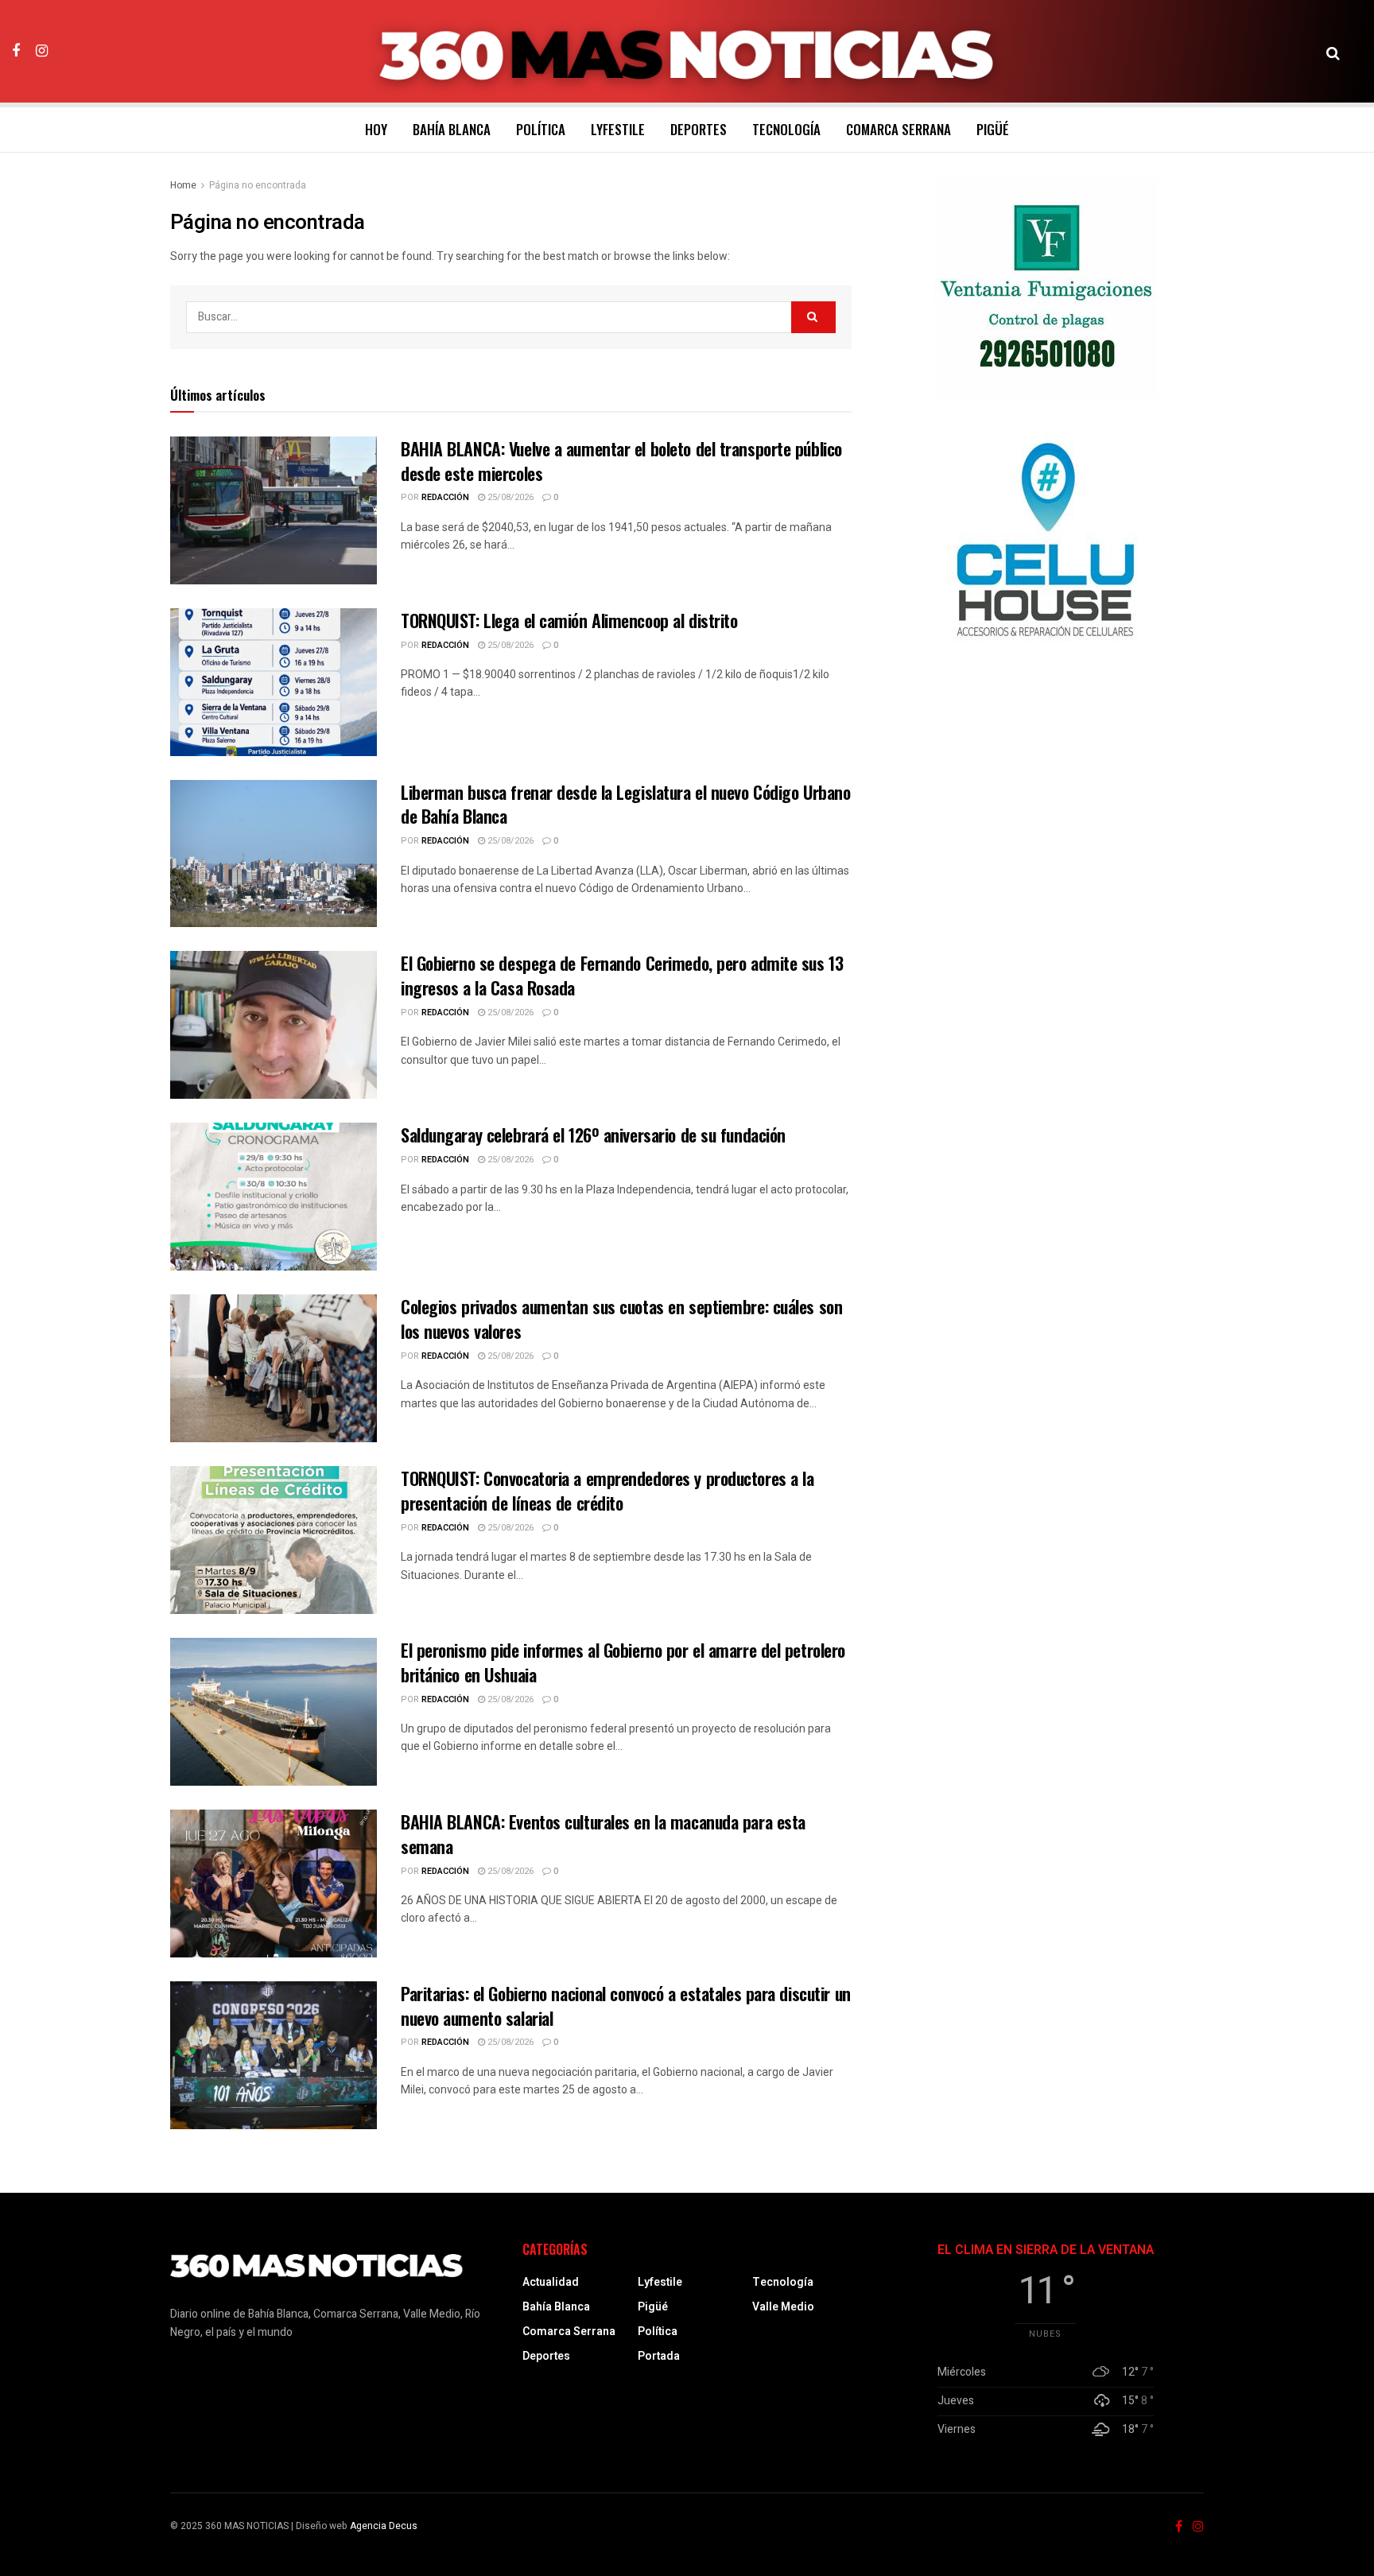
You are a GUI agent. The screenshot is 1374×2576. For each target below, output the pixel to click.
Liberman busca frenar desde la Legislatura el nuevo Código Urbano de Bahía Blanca (625, 804)
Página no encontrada (258, 185)
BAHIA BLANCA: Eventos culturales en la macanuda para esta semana (603, 1834)
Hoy (376, 129)
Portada (659, 2356)
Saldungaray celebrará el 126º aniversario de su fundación (593, 1135)
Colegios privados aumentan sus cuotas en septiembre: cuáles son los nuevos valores (621, 1319)
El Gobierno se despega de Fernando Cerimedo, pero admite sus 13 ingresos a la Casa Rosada (622, 975)
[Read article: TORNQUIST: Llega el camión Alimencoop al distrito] (274, 682)
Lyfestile (618, 129)
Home (183, 185)
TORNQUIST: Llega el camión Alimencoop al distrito (569, 620)
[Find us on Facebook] (16, 51)
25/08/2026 (509, 497)
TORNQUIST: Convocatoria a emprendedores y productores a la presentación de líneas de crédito (607, 1490)
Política (541, 129)
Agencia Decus (384, 2526)
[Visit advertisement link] (1046, 288)
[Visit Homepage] (687, 52)
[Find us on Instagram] (42, 51)
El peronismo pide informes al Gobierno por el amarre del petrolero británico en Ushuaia (623, 1662)
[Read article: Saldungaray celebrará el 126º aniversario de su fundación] (274, 1197)
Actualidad (551, 2282)
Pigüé (993, 129)
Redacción (445, 497)
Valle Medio (783, 2307)
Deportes (699, 129)
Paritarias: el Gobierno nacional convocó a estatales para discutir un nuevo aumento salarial (626, 2006)
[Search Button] (1333, 52)
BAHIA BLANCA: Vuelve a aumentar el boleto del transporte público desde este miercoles (621, 461)
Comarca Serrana (899, 129)
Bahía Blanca (452, 129)
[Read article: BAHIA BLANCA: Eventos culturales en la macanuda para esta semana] (274, 1884)
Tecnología (786, 129)
